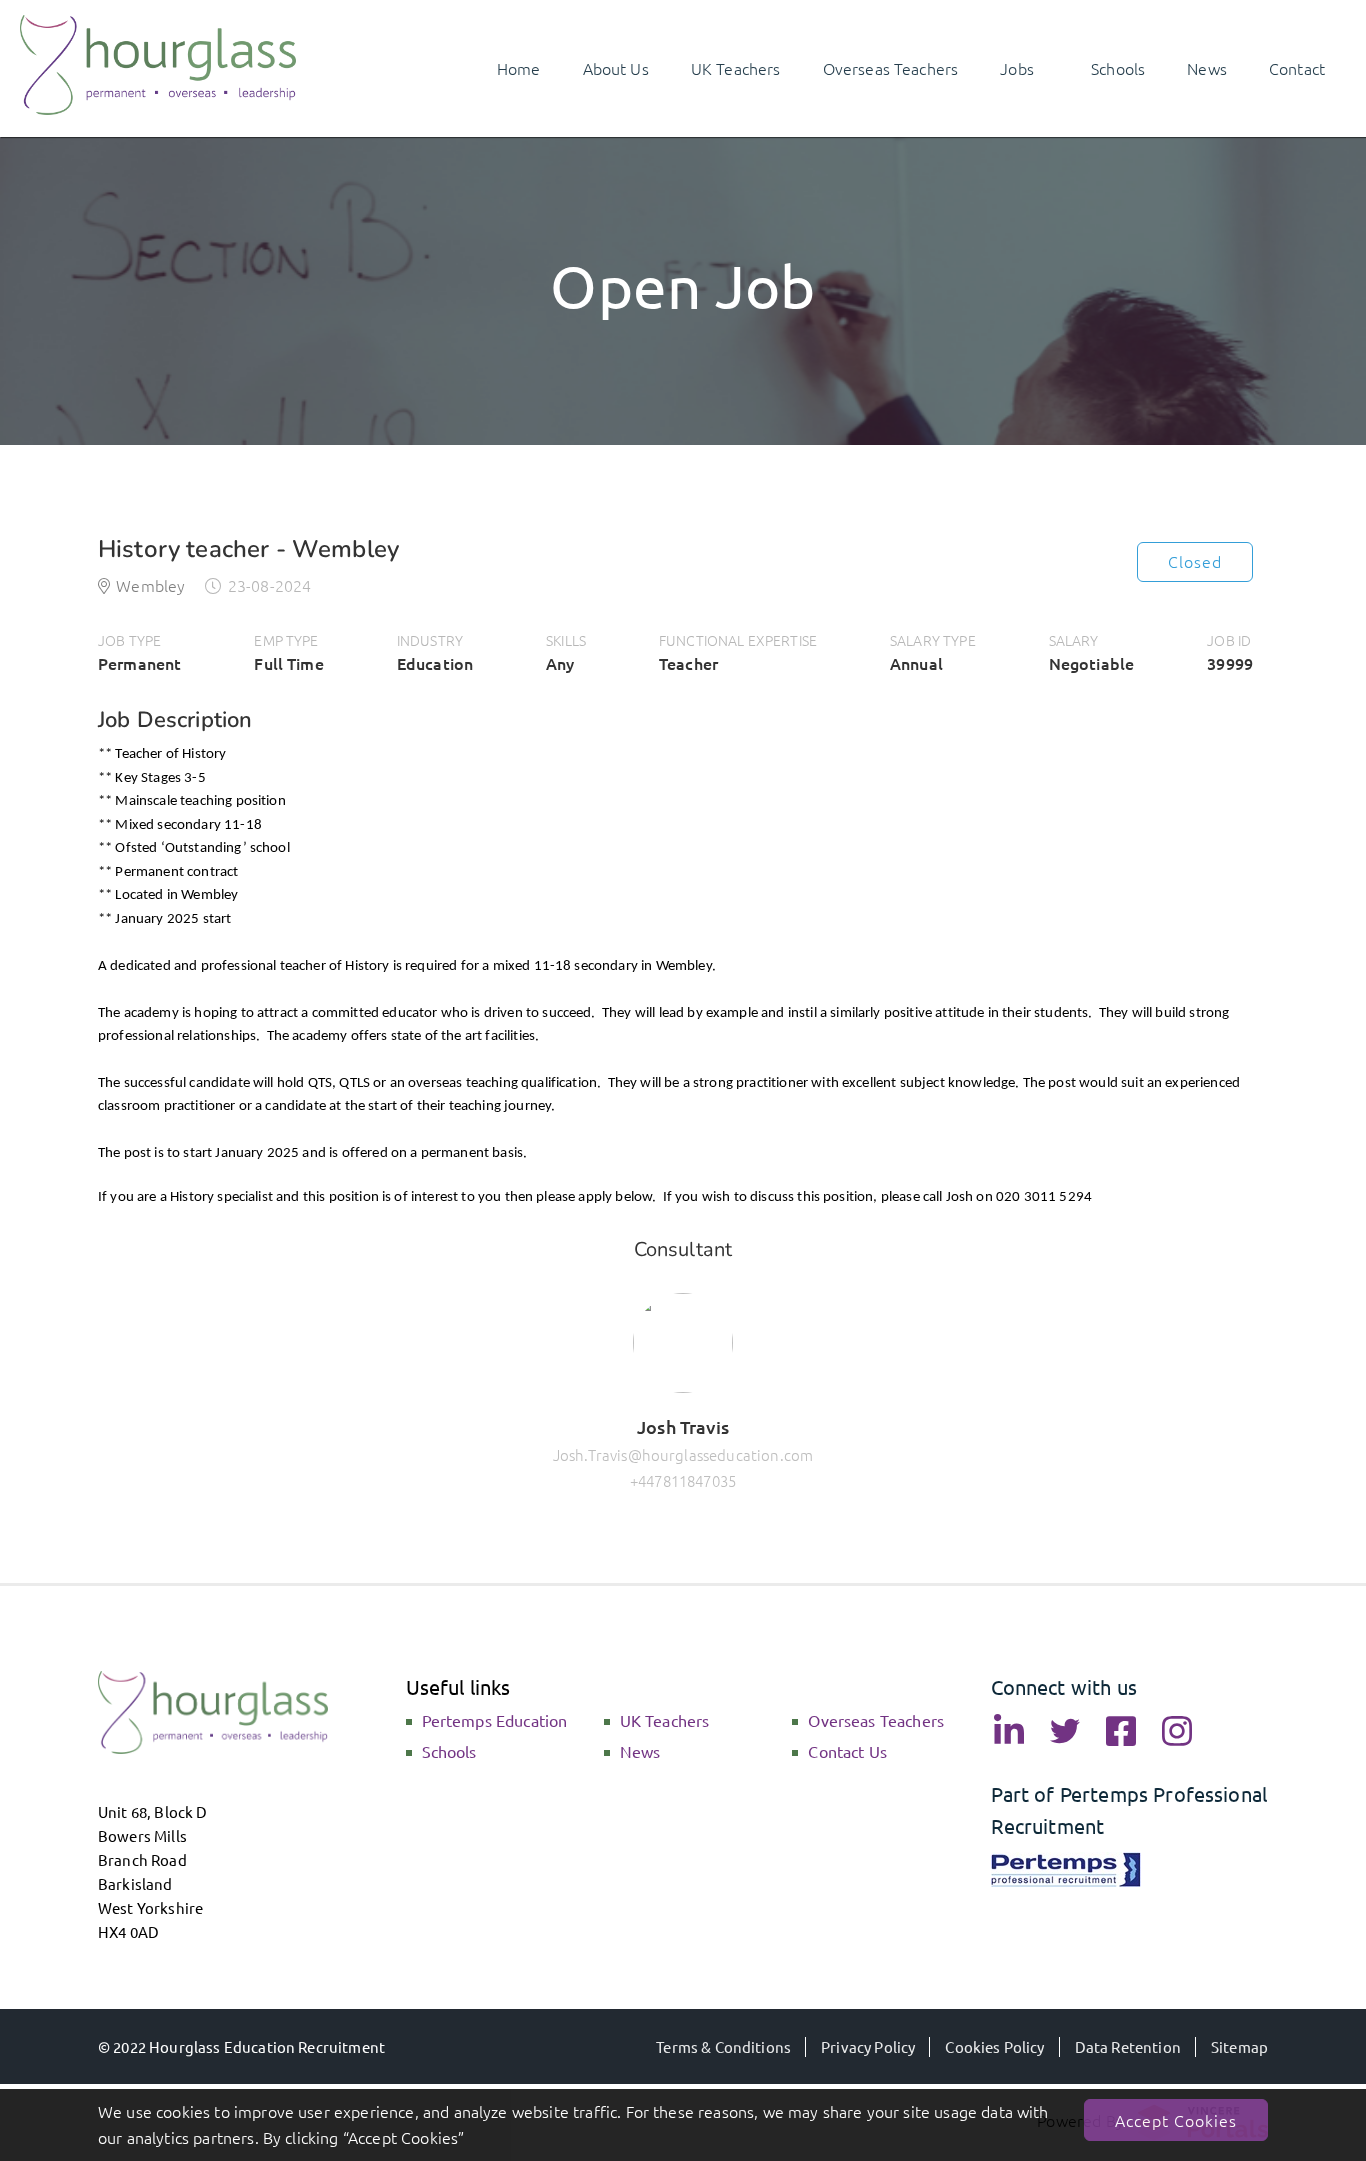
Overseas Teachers (876, 1720)
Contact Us (847, 1751)
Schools (449, 1751)
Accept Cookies (1176, 2120)
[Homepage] (158, 108)
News (640, 1751)
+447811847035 (683, 1480)
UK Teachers (665, 1720)
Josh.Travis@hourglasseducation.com (683, 1454)
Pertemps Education (495, 1720)
